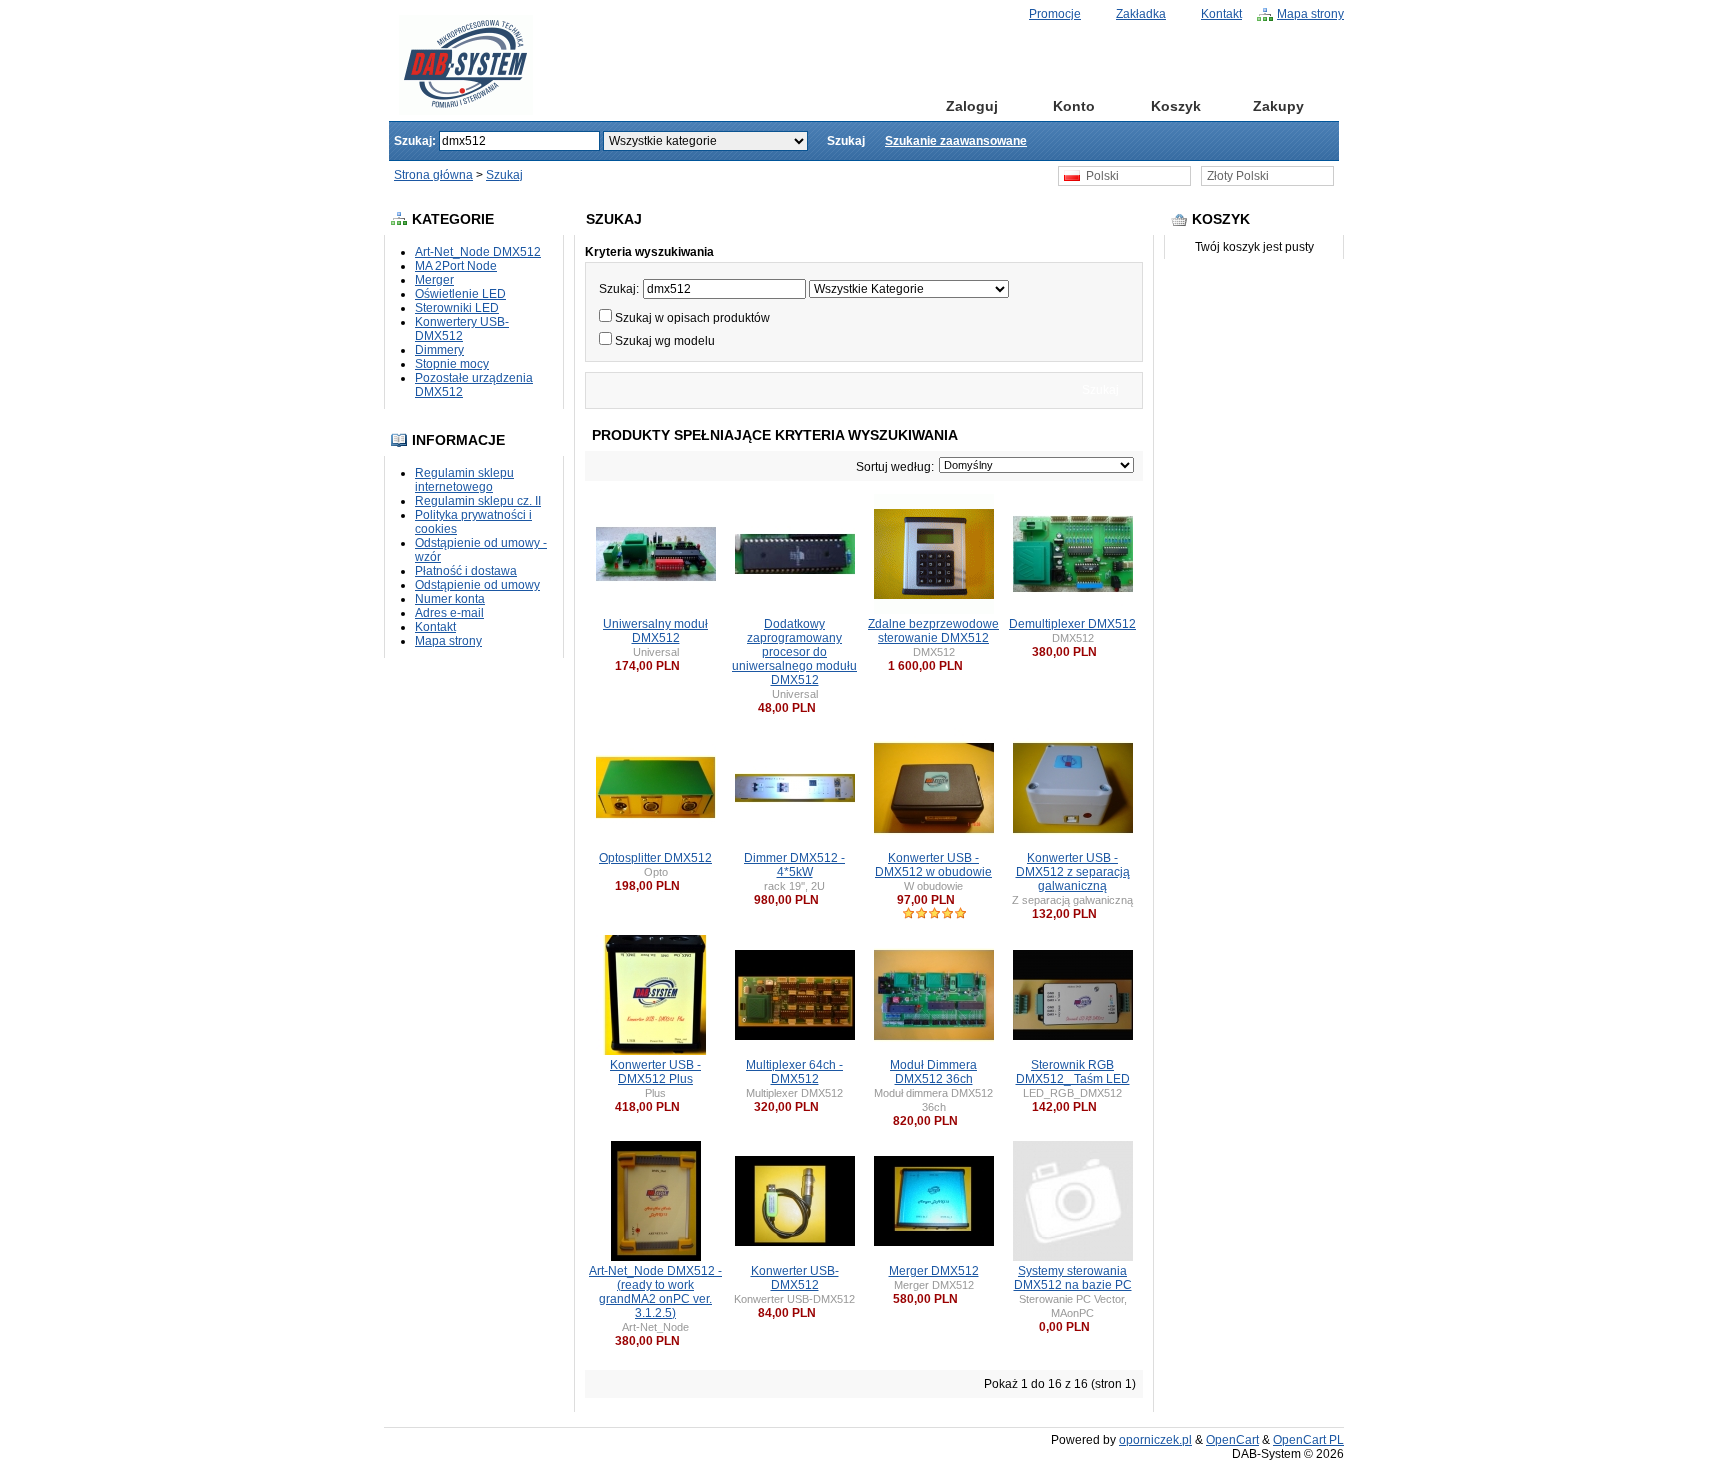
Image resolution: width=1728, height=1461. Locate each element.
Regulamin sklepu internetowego (464, 480)
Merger (434, 280)
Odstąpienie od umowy (477, 585)
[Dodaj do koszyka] (689, 666)
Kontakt (1221, 14)
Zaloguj (972, 106)
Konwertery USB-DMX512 (462, 329)
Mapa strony (1310, 14)
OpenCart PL (1308, 1440)
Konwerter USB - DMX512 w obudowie (933, 865)
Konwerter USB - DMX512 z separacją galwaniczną (1073, 872)
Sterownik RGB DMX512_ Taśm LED (1073, 1072)
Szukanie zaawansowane (956, 141)
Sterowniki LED (457, 308)
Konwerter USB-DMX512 (795, 1278)
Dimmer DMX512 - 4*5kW (794, 865)
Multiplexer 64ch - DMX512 (794, 1072)
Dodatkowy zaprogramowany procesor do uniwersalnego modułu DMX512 (794, 652)
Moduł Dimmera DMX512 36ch (933, 1072)
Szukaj (504, 175)
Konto (1074, 106)
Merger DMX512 (934, 1271)
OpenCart (1232, 1440)
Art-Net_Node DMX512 (478, 252)
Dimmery (439, 350)
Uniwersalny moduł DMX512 (655, 631)
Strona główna (870, 106)
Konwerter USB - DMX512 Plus (655, 1072)
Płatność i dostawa (466, 571)
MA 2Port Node (456, 266)
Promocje (1055, 14)
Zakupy (1278, 106)
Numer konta (450, 599)
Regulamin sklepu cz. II (478, 501)
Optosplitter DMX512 (655, 858)
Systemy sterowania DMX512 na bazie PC (1073, 1278)
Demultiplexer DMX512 (1072, 624)
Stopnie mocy (452, 364)
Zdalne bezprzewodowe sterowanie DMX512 (933, 631)
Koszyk (1176, 106)
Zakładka (1141, 14)
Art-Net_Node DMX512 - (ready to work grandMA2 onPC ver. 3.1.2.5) (655, 1292)
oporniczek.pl (1155, 1440)
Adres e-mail (449, 613)
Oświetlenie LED (460, 294)
